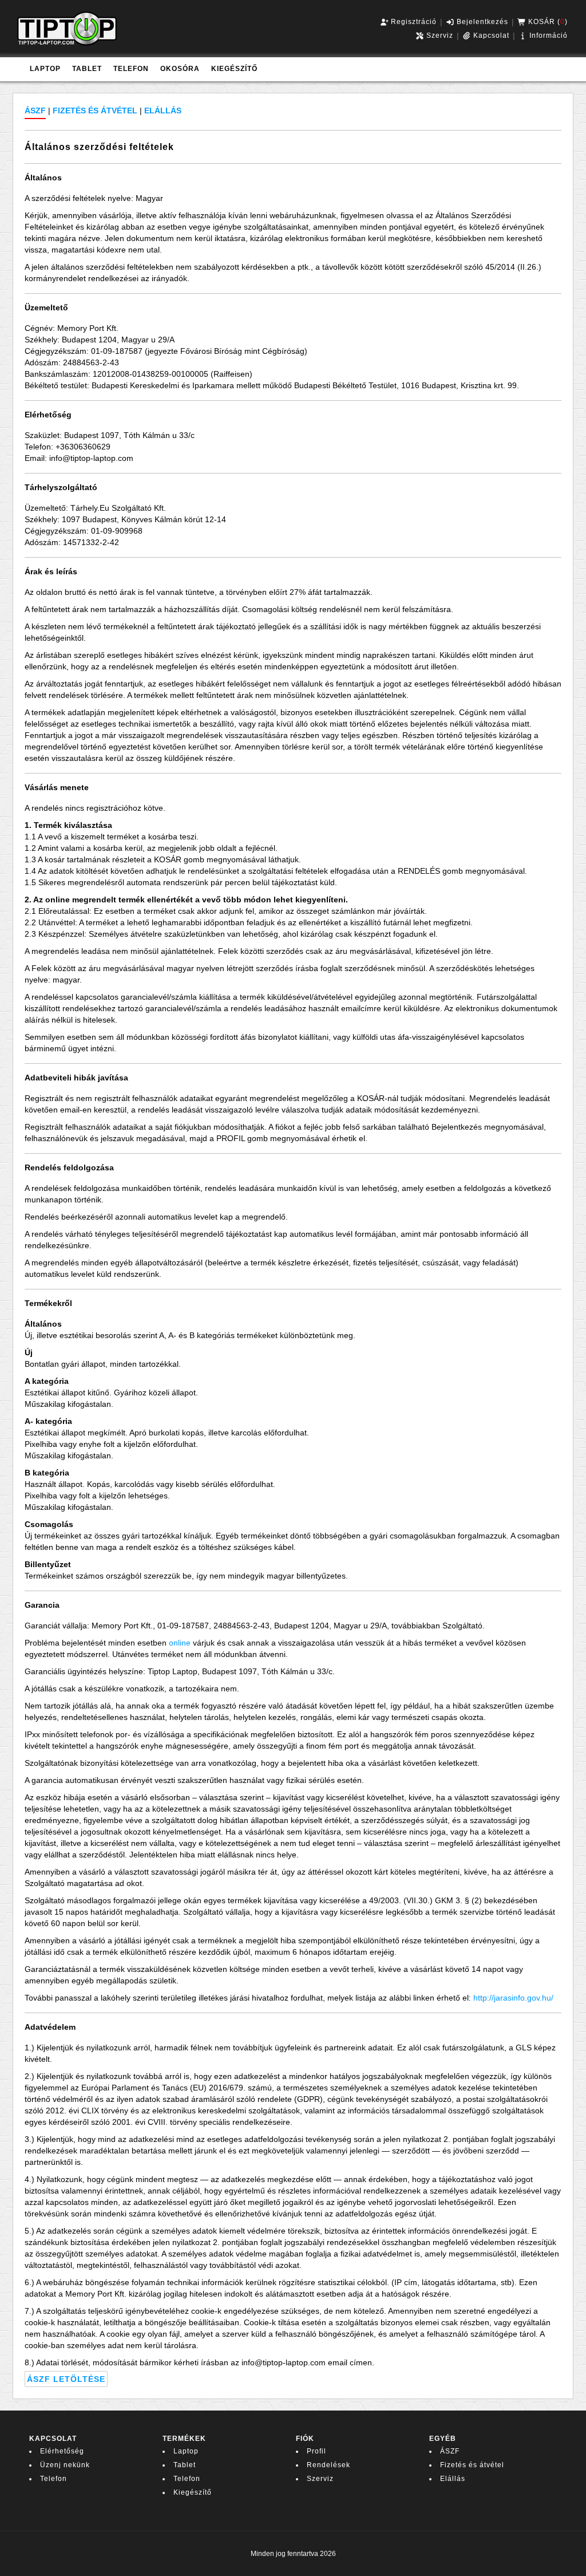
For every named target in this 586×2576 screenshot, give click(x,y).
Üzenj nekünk (65, 2465)
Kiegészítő (193, 2492)
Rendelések (328, 2465)
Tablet (185, 2465)
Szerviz (439, 35)
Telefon (54, 2479)
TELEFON (131, 69)
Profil (316, 2451)
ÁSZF (450, 2451)
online (180, 1643)
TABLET (87, 69)
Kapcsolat (490, 35)
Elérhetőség (62, 2451)
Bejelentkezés (481, 22)
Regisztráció (413, 22)
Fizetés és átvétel (472, 2465)
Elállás (453, 2479)
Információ (547, 35)
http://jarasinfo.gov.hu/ (513, 1998)
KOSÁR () (547, 22)
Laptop (186, 2451)
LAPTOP (45, 69)
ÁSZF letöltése (66, 2379)
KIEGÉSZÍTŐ (234, 69)
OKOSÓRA (180, 69)
